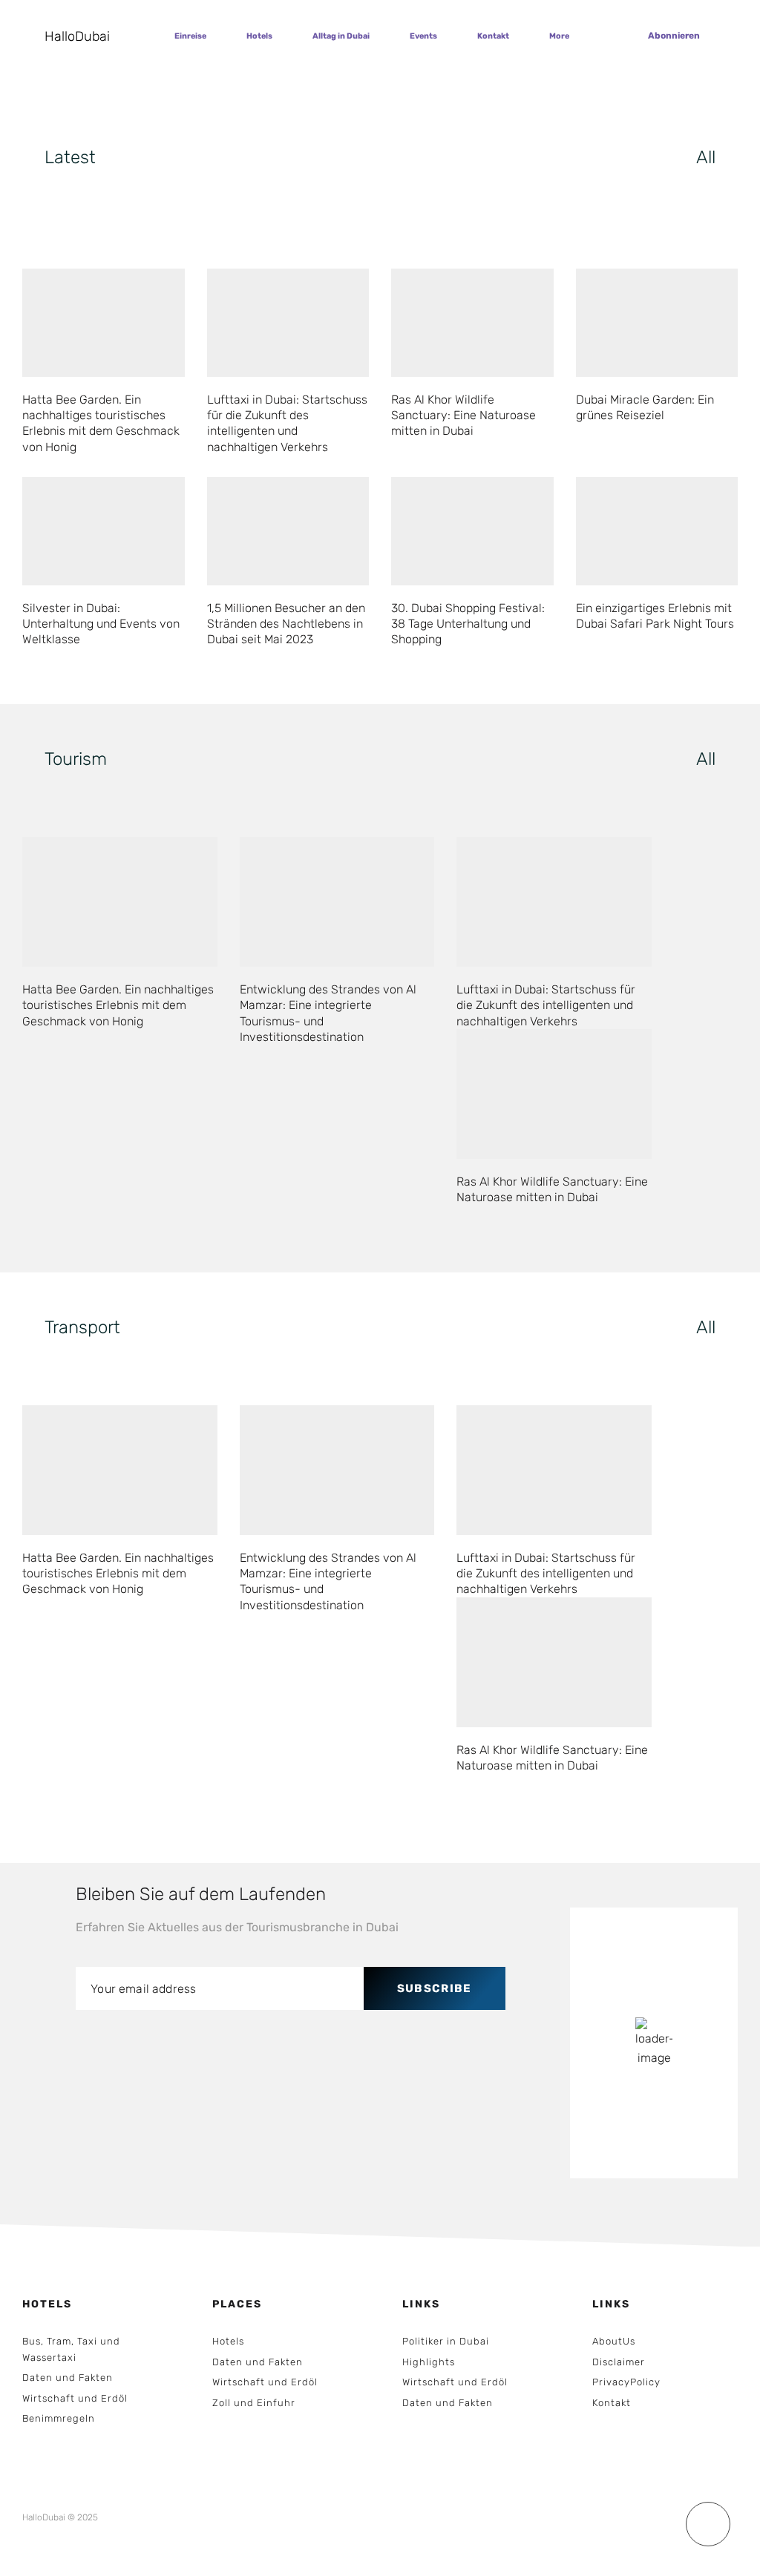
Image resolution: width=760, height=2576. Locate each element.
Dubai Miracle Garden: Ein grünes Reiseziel (645, 407)
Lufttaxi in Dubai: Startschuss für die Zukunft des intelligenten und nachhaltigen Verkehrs (287, 423)
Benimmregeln (59, 2418)
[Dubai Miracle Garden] (657, 323)
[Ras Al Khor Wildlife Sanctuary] (472, 323)
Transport (82, 1327)
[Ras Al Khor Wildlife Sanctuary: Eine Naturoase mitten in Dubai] (554, 1094)
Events (423, 36)
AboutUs (614, 2341)
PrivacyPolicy (626, 2382)
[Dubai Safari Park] (657, 531)
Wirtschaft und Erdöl (75, 2398)
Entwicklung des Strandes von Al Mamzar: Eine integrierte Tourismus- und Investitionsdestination (328, 1013)
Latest (70, 157)
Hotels (259, 36)
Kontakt (493, 36)
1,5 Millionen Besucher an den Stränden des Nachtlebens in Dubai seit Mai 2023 (286, 624)
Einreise (190, 36)
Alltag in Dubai (341, 36)
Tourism (76, 759)
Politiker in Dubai (446, 2341)
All (706, 157)
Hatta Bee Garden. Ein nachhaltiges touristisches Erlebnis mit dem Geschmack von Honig (101, 423)
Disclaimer (619, 2362)
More (559, 36)
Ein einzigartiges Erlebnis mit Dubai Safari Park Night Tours (655, 616)
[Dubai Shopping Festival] (472, 531)
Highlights (429, 2362)
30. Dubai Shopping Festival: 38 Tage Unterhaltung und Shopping (468, 624)
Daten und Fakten (68, 2378)
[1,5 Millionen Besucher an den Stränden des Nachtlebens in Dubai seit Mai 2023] (288, 531)
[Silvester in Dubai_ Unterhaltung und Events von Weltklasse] (104, 531)
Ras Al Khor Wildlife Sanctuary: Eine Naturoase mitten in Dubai (463, 415)
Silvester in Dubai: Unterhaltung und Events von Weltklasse (101, 624)
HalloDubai (77, 36)
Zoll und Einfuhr (254, 2403)
